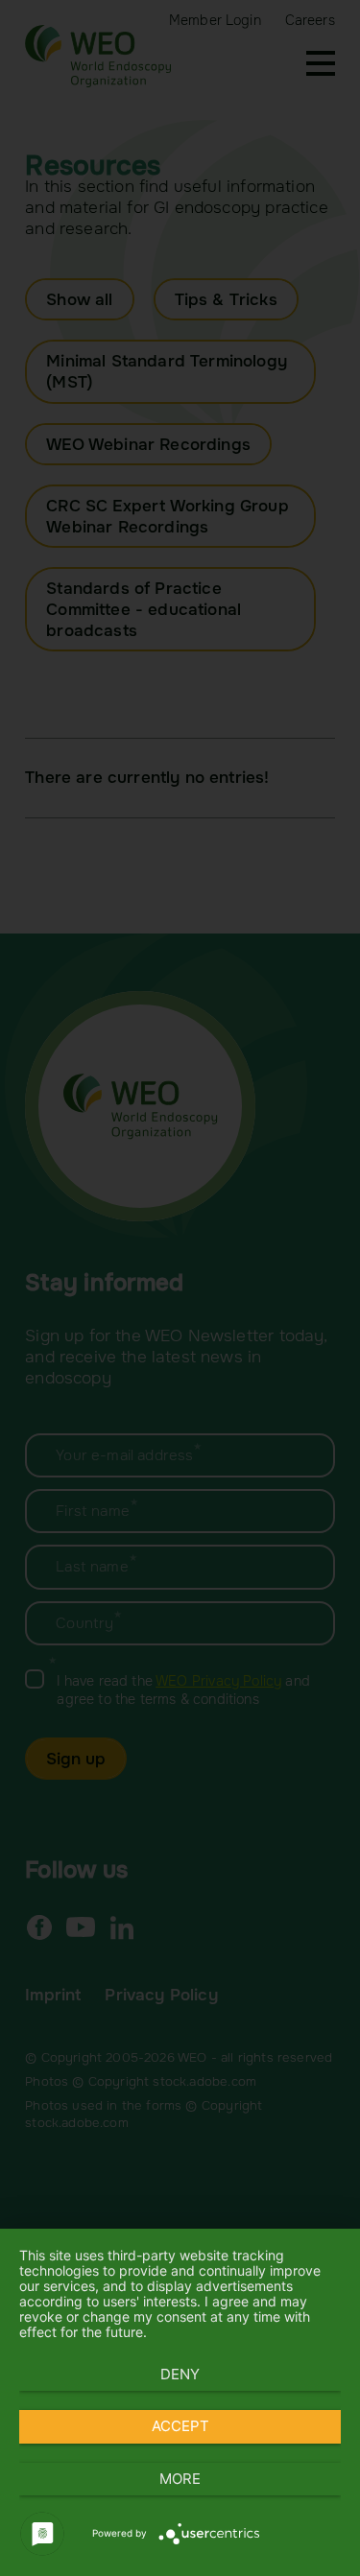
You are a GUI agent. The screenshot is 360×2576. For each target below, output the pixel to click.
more (180, 2479)
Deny (180, 2374)
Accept (180, 2426)
